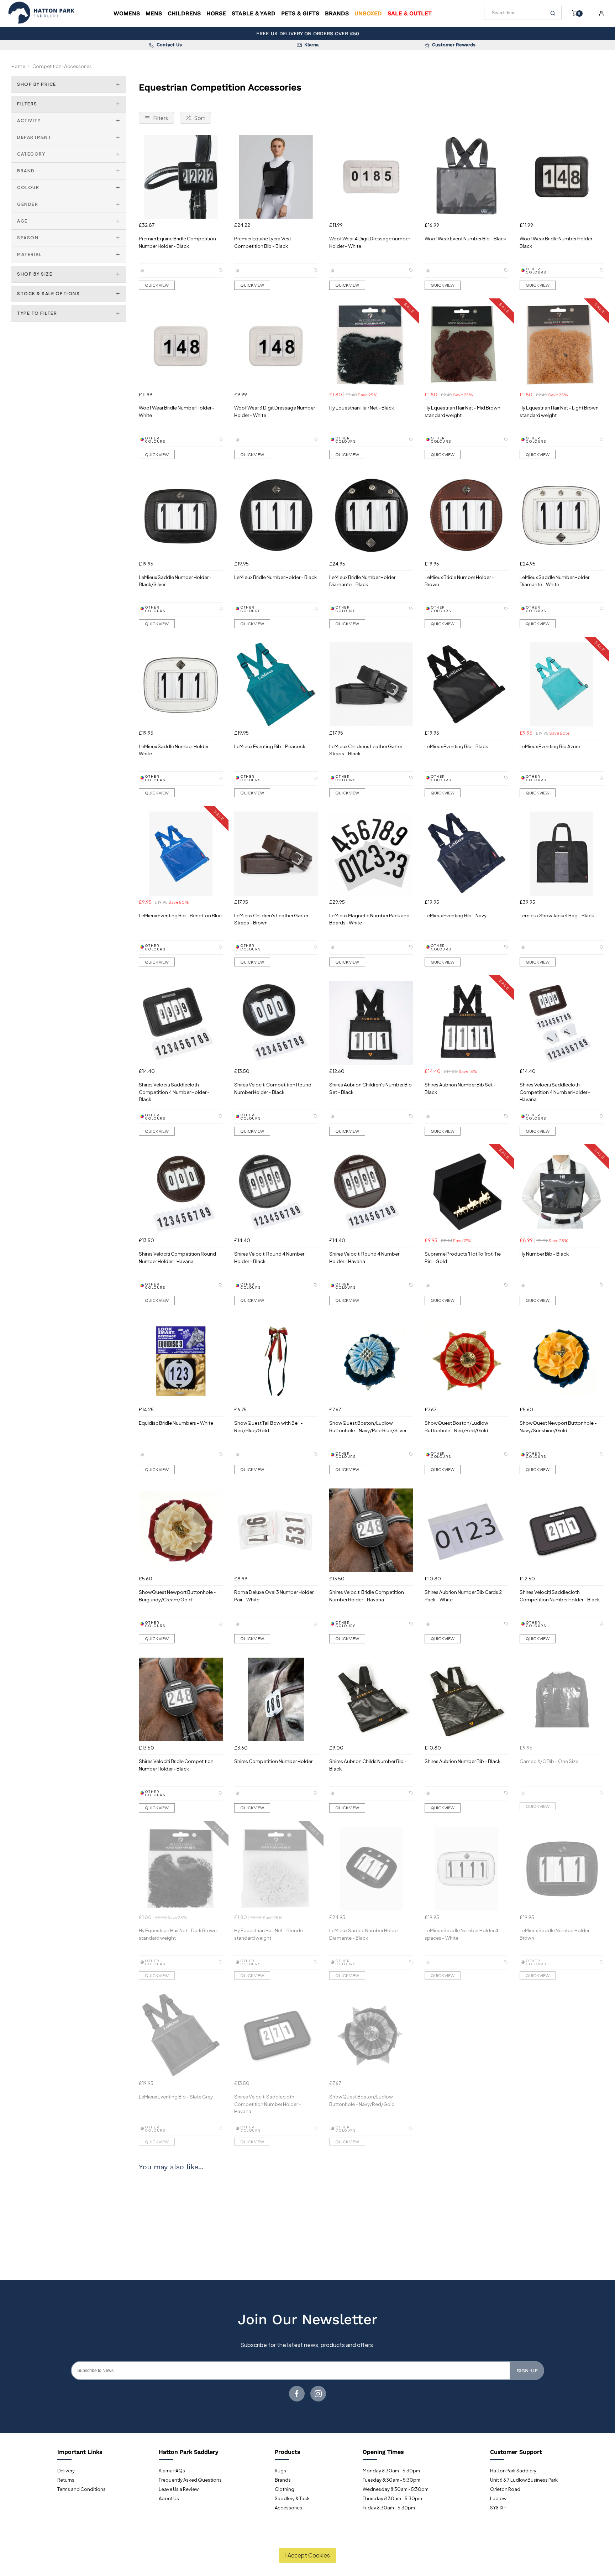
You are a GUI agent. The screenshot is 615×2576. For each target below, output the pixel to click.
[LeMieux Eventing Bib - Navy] (467, 854)
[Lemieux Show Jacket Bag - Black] (562, 854)
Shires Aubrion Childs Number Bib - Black (368, 1765)
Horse (216, 13)
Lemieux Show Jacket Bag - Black (557, 915)
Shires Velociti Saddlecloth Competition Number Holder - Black (560, 1596)
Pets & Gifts (300, 13)
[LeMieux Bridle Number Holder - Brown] (467, 515)
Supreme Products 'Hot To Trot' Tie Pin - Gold (463, 1257)
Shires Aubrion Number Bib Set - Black (460, 1088)
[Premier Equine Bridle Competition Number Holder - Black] (181, 177)
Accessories (288, 2508)
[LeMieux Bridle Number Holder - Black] (276, 515)
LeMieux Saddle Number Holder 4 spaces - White (461, 1934)
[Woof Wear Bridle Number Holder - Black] (562, 177)
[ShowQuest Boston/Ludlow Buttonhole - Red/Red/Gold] (467, 1361)
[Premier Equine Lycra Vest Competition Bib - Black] (276, 177)
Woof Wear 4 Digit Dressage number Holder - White (370, 242)
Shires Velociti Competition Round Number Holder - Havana (177, 1257)
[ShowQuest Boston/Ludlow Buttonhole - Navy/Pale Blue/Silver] (371, 1361)
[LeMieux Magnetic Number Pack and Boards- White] (371, 854)
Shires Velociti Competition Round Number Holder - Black (273, 1088)
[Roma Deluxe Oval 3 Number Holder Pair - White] (276, 1531)
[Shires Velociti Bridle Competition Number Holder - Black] (181, 1700)
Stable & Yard (254, 13)
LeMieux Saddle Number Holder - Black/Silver (175, 581)
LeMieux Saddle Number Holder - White (175, 750)
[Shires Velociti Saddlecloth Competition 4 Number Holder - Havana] (562, 1023)
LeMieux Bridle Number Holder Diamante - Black (362, 581)
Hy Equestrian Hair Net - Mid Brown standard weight (462, 411)
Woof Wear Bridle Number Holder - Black (558, 242)
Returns (66, 2480)
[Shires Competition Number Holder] (276, 1700)
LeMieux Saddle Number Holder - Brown (556, 1934)
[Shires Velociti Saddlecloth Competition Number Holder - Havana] (276, 2035)
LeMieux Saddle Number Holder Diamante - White (554, 581)
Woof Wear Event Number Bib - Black (465, 238)
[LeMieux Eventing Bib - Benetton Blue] (181, 854)
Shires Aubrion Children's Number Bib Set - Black (370, 1088)
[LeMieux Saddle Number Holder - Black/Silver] (181, 515)
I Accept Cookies (307, 2555)
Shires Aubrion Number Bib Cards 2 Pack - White (463, 1596)
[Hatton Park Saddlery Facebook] (297, 2394)
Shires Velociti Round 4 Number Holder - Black (269, 1257)
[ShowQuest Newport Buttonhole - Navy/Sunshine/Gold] (562, 1361)
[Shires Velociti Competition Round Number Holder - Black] (276, 1023)
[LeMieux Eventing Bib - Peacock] (276, 684)
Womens (127, 13)
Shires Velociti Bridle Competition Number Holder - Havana (367, 1596)
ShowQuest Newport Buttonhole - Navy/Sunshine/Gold (558, 1427)
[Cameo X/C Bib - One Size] (562, 1700)
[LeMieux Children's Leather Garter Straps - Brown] (276, 854)
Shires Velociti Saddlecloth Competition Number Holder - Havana (268, 2104)
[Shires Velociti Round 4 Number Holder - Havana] (371, 1192)
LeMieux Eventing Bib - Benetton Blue (180, 915)
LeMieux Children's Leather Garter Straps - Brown (271, 919)
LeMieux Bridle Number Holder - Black (275, 577)
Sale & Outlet (410, 13)
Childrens (184, 13)
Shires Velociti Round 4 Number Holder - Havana (364, 1257)
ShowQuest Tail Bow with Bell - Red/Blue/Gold (269, 1427)
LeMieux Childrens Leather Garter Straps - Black (366, 750)
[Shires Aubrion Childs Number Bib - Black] (371, 1700)
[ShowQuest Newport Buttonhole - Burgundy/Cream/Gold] (181, 1531)
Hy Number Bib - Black (544, 1254)
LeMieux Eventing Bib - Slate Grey (176, 2097)
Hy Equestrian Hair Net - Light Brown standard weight (559, 411)
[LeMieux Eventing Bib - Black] (467, 684)
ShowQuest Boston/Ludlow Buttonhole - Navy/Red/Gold (362, 2100)
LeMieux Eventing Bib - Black (456, 746)
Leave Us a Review (179, 2489)
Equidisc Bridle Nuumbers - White (176, 1423)
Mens (154, 13)
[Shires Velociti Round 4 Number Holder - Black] (276, 1192)
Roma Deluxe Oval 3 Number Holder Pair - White (274, 1596)
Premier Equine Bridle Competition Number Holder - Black (177, 242)
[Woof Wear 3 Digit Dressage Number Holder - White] (276, 346)
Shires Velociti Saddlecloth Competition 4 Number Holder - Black (174, 1092)
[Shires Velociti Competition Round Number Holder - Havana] (181, 1192)
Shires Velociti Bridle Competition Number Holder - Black (176, 1765)
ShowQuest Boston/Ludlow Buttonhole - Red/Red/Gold (456, 1427)
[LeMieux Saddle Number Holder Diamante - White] (562, 515)
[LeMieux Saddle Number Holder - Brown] (562, 1869)
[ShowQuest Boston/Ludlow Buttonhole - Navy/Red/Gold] (371, 2035)
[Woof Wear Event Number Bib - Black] (467, 177)
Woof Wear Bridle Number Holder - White (177, 411)
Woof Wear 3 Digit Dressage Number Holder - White (275, 411)
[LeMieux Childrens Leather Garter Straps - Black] (371, 684)
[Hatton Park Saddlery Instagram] (318, 2394)
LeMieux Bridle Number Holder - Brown (459, 581)
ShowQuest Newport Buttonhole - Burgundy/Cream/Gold (177, 1596)
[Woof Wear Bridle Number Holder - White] (181, 346)
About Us (169, 2498)
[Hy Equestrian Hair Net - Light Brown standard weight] (562, 346)
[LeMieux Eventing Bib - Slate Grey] (181, 2035)
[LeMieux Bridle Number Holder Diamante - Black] (371, 515)
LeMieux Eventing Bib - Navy (456, 915)
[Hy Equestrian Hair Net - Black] (371, 346)
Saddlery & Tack (292, 2498)
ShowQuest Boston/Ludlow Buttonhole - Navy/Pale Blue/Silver (368, 1427)
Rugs (280, 2471)
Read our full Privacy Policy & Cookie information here (308, 2539)
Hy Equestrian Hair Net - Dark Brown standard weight (178, 1934)
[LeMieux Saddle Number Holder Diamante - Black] (371, 1869)
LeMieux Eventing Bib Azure (550, 746)
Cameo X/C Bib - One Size (549, 1761)
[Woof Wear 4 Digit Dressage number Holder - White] (371, 177)
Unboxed (368, 13)
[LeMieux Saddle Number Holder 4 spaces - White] (467, 1869)
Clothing (285, 2489)
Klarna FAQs (172, 2471)
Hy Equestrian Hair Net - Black (362, 408)
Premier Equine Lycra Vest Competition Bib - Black (263, 242)
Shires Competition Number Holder (273, 1761)
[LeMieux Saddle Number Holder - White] (181, 684)
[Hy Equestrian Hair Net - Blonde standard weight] (276, 1869)
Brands (337, 13)
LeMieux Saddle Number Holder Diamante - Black (364, 1934)
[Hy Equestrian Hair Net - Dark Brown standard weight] (181, 1869)
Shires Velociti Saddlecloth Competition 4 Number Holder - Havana (555, 1092)
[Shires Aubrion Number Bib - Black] (467, 1700)
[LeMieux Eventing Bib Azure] (562, 684)
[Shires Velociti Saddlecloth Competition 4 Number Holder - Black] (181, 1023)
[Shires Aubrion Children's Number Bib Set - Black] (371, 1023)
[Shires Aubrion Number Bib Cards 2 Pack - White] (467, 1531)
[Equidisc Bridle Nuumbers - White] (181, 1361)
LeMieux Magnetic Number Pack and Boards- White (369, 919)
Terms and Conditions (82, 2489)
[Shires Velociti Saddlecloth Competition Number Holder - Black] (562, 1531)
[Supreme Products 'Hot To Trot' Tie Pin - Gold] (467, 1192)
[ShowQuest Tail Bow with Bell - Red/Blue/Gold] (276, 1361)
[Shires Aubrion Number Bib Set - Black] (467, 1023)
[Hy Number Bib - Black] (562, 1192)
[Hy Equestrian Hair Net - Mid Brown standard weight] (467, 346)
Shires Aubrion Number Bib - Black (462, 1761)
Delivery (66, 2471)
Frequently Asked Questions (190, 2480)
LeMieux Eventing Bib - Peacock (270, 746)
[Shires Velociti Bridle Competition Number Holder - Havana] (371, 1531)
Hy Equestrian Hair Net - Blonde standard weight (269, 1934)
